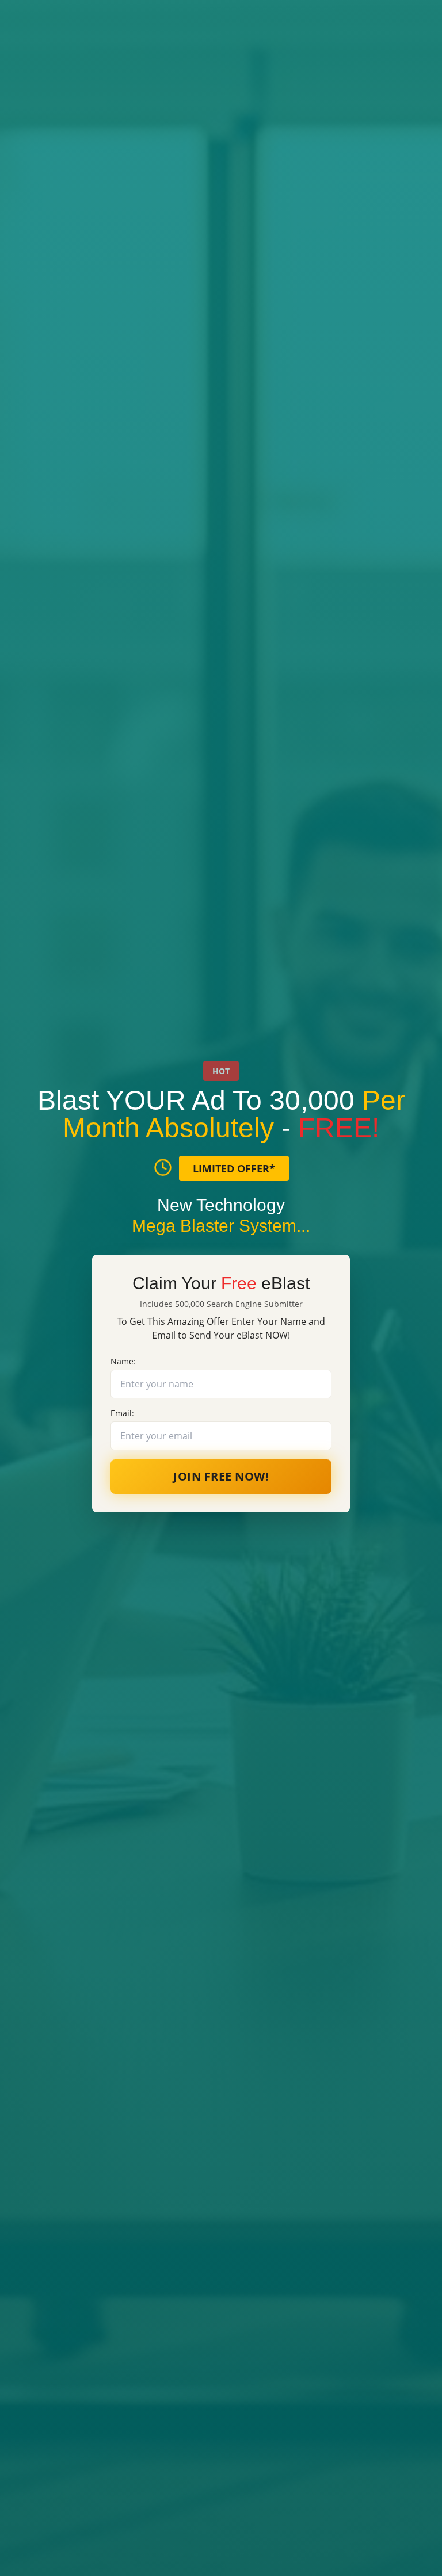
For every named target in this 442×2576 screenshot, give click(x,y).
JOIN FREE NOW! (221, 1476)
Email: (122, 1413)
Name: (123, 1361)
